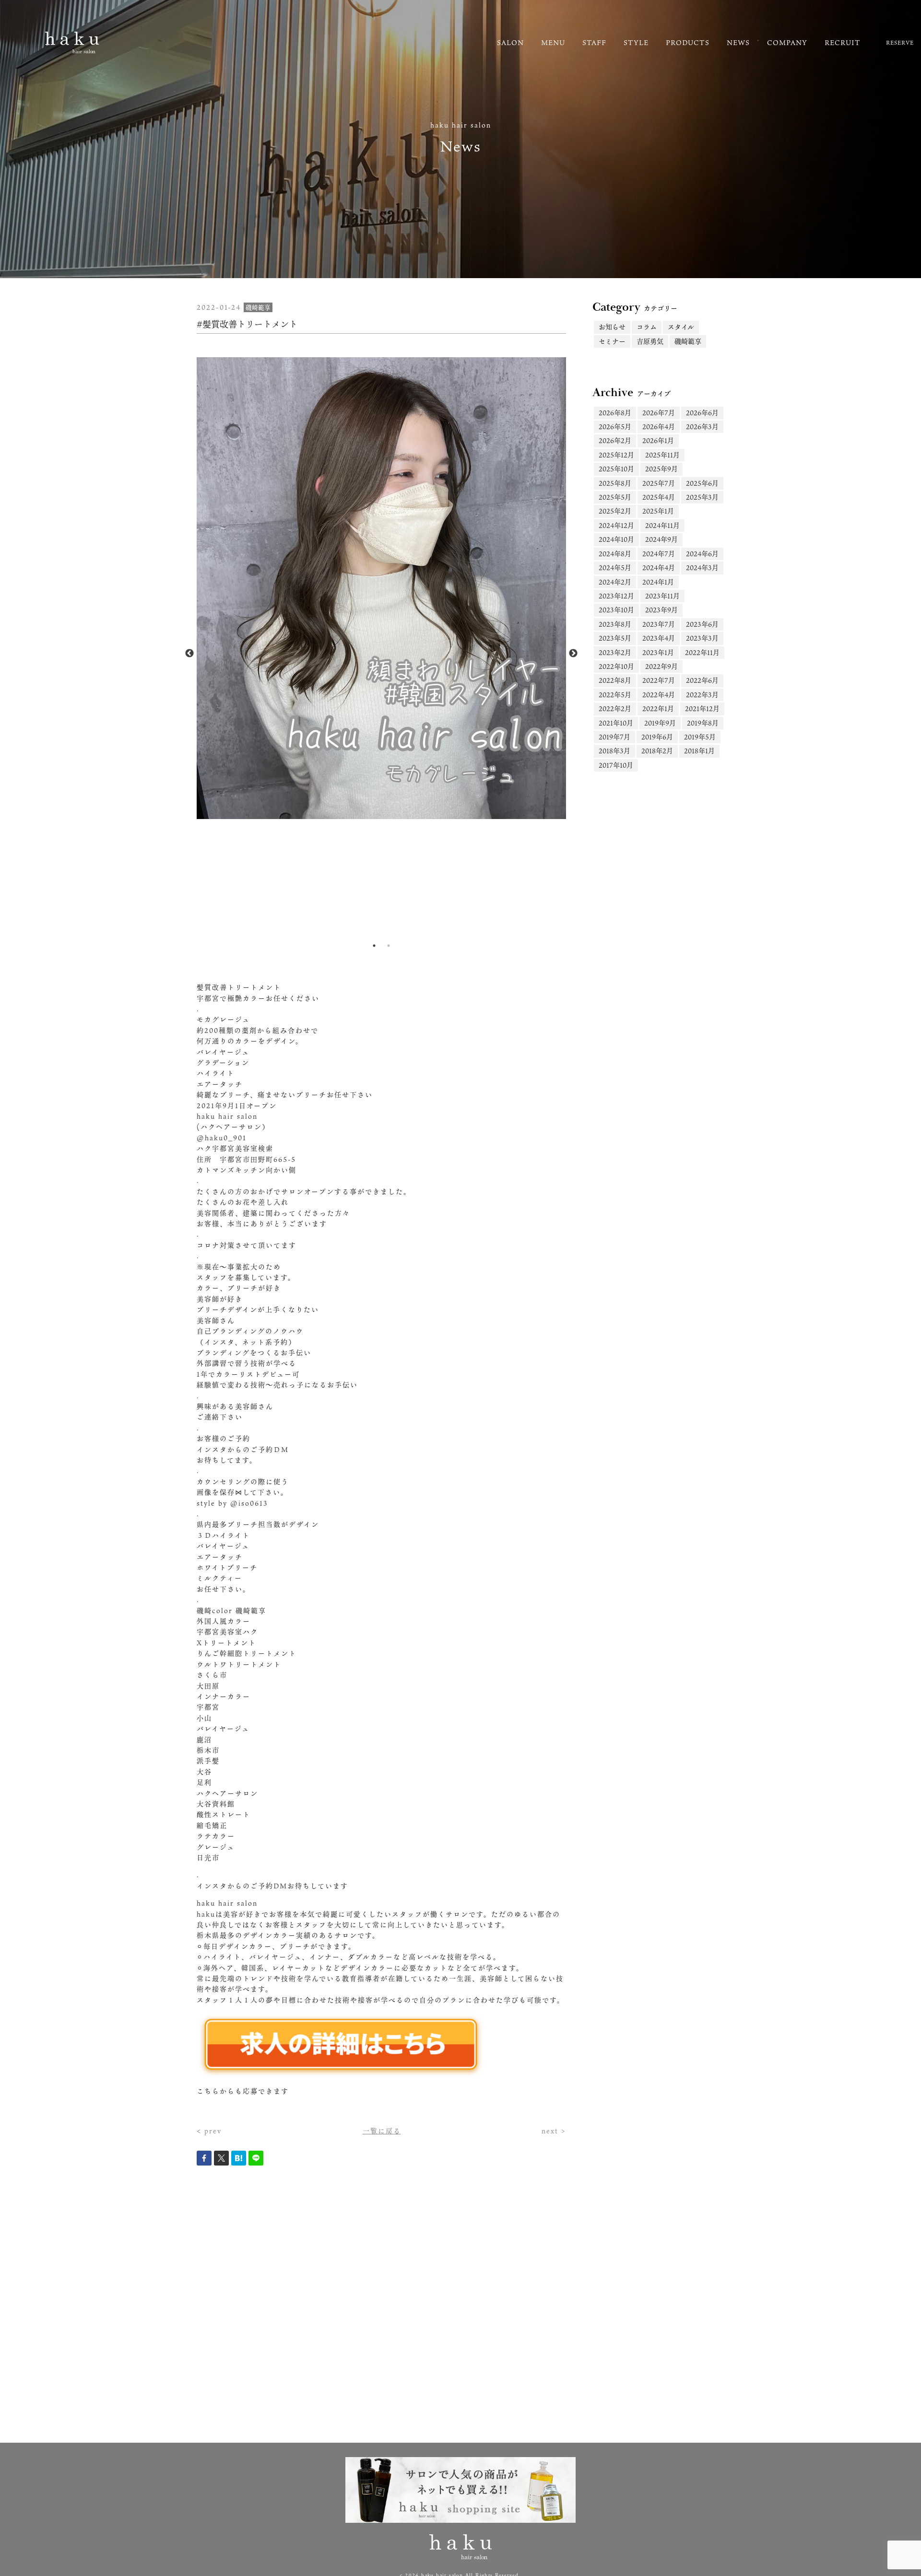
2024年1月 (658, 582)
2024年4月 (659, 568)
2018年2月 (657, 751)
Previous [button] (189, 654)
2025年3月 (702, 497)
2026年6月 (702, 413)
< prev (209, 2131)
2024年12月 (616, 525)
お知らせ (612, 327)
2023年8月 (615, 624)
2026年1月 (658, 440)
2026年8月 (615, 413)
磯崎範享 (688, 341)
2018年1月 (699, 751)
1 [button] (374, 946)
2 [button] (389, 946)
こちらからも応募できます (243, 2091)
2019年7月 (614, 737)
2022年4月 (659, 695)
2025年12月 (616, 455)
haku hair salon (227, 1903)
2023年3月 (702, 638)
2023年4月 (659, 638)
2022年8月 (615, 680)
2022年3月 (702, 695)
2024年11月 (662, 525)
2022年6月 (702, 680)
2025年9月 (661, 469)
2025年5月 (615, 497)
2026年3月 (702, 427)
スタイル (681, 327)
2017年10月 (616, 765)
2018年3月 (614, 751)
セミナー (612, 341)
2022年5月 (615, 695)
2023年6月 (702, 624)
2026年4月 (659, 427)
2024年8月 (615, 554)
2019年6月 (657, 737)
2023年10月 (616, 610)
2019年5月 (700, 737)
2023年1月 (658, 652)
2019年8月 (703, 723)
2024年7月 (659, 554)
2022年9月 (661, 666)
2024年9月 (661, 539)
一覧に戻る (382, 2131)
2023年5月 (615, 638)
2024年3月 (702, 568)
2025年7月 (659, 483)
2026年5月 (615, 427)
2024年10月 (616, 539)
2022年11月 (702, 652)
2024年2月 (615, 582)
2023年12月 (616, 596)
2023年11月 (662, 596)
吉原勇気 (650, 341)
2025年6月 (702, 483)
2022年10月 (616, 666)
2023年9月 (661, 610)
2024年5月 (615, 568)
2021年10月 (616, 723)
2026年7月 (659, 413)
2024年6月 (702, 554)
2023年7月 (659, 624)
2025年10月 (616, 469)
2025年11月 (662, 455)
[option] (381, 588)
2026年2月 (615, 440)
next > (554, 2131)
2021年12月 (702, 708)
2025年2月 (615, 511)
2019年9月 (660, 723)
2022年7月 (659, 680)
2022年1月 (658, 708)
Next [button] (573, 654)
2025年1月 (658, 511)
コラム (647, 327)
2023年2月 (615, 652)
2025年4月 (659, 497)
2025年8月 (615, 483)
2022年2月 (615, 708)
